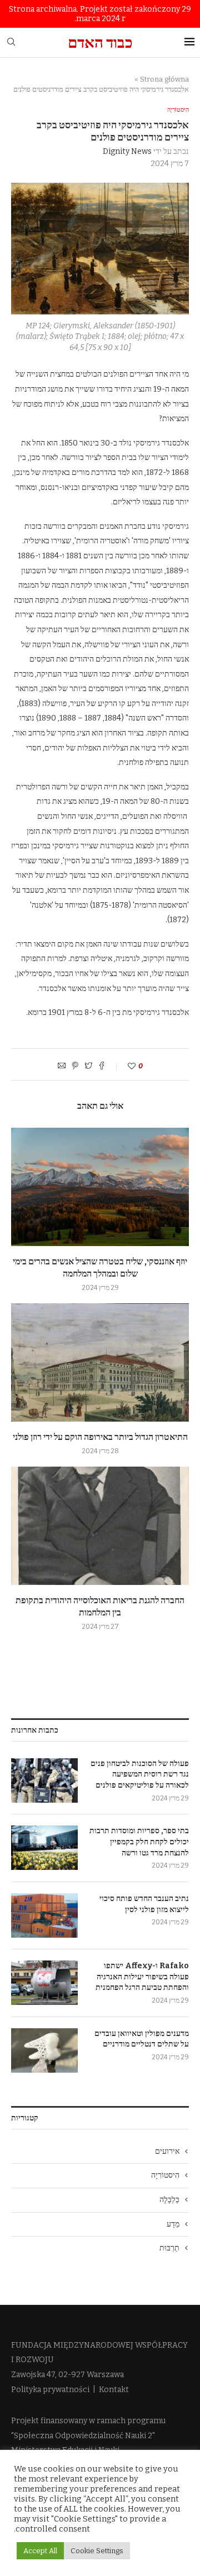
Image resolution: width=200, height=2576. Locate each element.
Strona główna (164, 79)
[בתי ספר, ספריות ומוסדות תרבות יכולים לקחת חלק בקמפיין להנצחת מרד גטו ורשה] (44, 1848)
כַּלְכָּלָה (169, 2200)
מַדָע (173, 2224)
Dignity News (127, 151)
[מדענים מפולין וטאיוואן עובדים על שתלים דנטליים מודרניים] (44, 2050)
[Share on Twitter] (88, 1067)
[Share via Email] (62, 1067)
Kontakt (114, 2390)
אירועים (167, 2151)
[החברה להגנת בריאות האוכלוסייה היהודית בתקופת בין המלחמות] (100, 1526)
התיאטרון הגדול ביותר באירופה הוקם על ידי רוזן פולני (100, 1437)
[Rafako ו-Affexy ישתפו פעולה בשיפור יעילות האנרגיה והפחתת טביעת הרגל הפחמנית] (44, 1983)
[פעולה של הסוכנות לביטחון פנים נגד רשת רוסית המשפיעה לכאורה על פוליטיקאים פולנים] (44, 1780)
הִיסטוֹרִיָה (178, 110)
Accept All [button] (40, 2551)
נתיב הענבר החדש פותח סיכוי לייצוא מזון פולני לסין (144, 1904)
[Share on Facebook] (102, 1067)
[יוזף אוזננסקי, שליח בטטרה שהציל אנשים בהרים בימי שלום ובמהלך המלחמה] (100, 1187)
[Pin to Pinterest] (75, 1067)
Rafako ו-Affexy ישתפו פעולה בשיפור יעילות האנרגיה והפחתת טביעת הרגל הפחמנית (142, 1977)
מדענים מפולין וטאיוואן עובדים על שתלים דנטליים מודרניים (142, 2039)
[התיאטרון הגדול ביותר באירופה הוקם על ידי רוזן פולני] (100, 1362)
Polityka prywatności (50, 2390)
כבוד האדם (100, 42)
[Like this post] (124, 1066)
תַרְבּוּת (169, 2248)
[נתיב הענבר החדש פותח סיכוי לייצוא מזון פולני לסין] (44, 1915)
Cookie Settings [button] (97, 2551)
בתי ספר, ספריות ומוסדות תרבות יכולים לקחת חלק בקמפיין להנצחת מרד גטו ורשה (139, 1842)
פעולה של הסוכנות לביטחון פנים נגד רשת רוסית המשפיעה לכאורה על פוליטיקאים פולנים (140, 1774)
